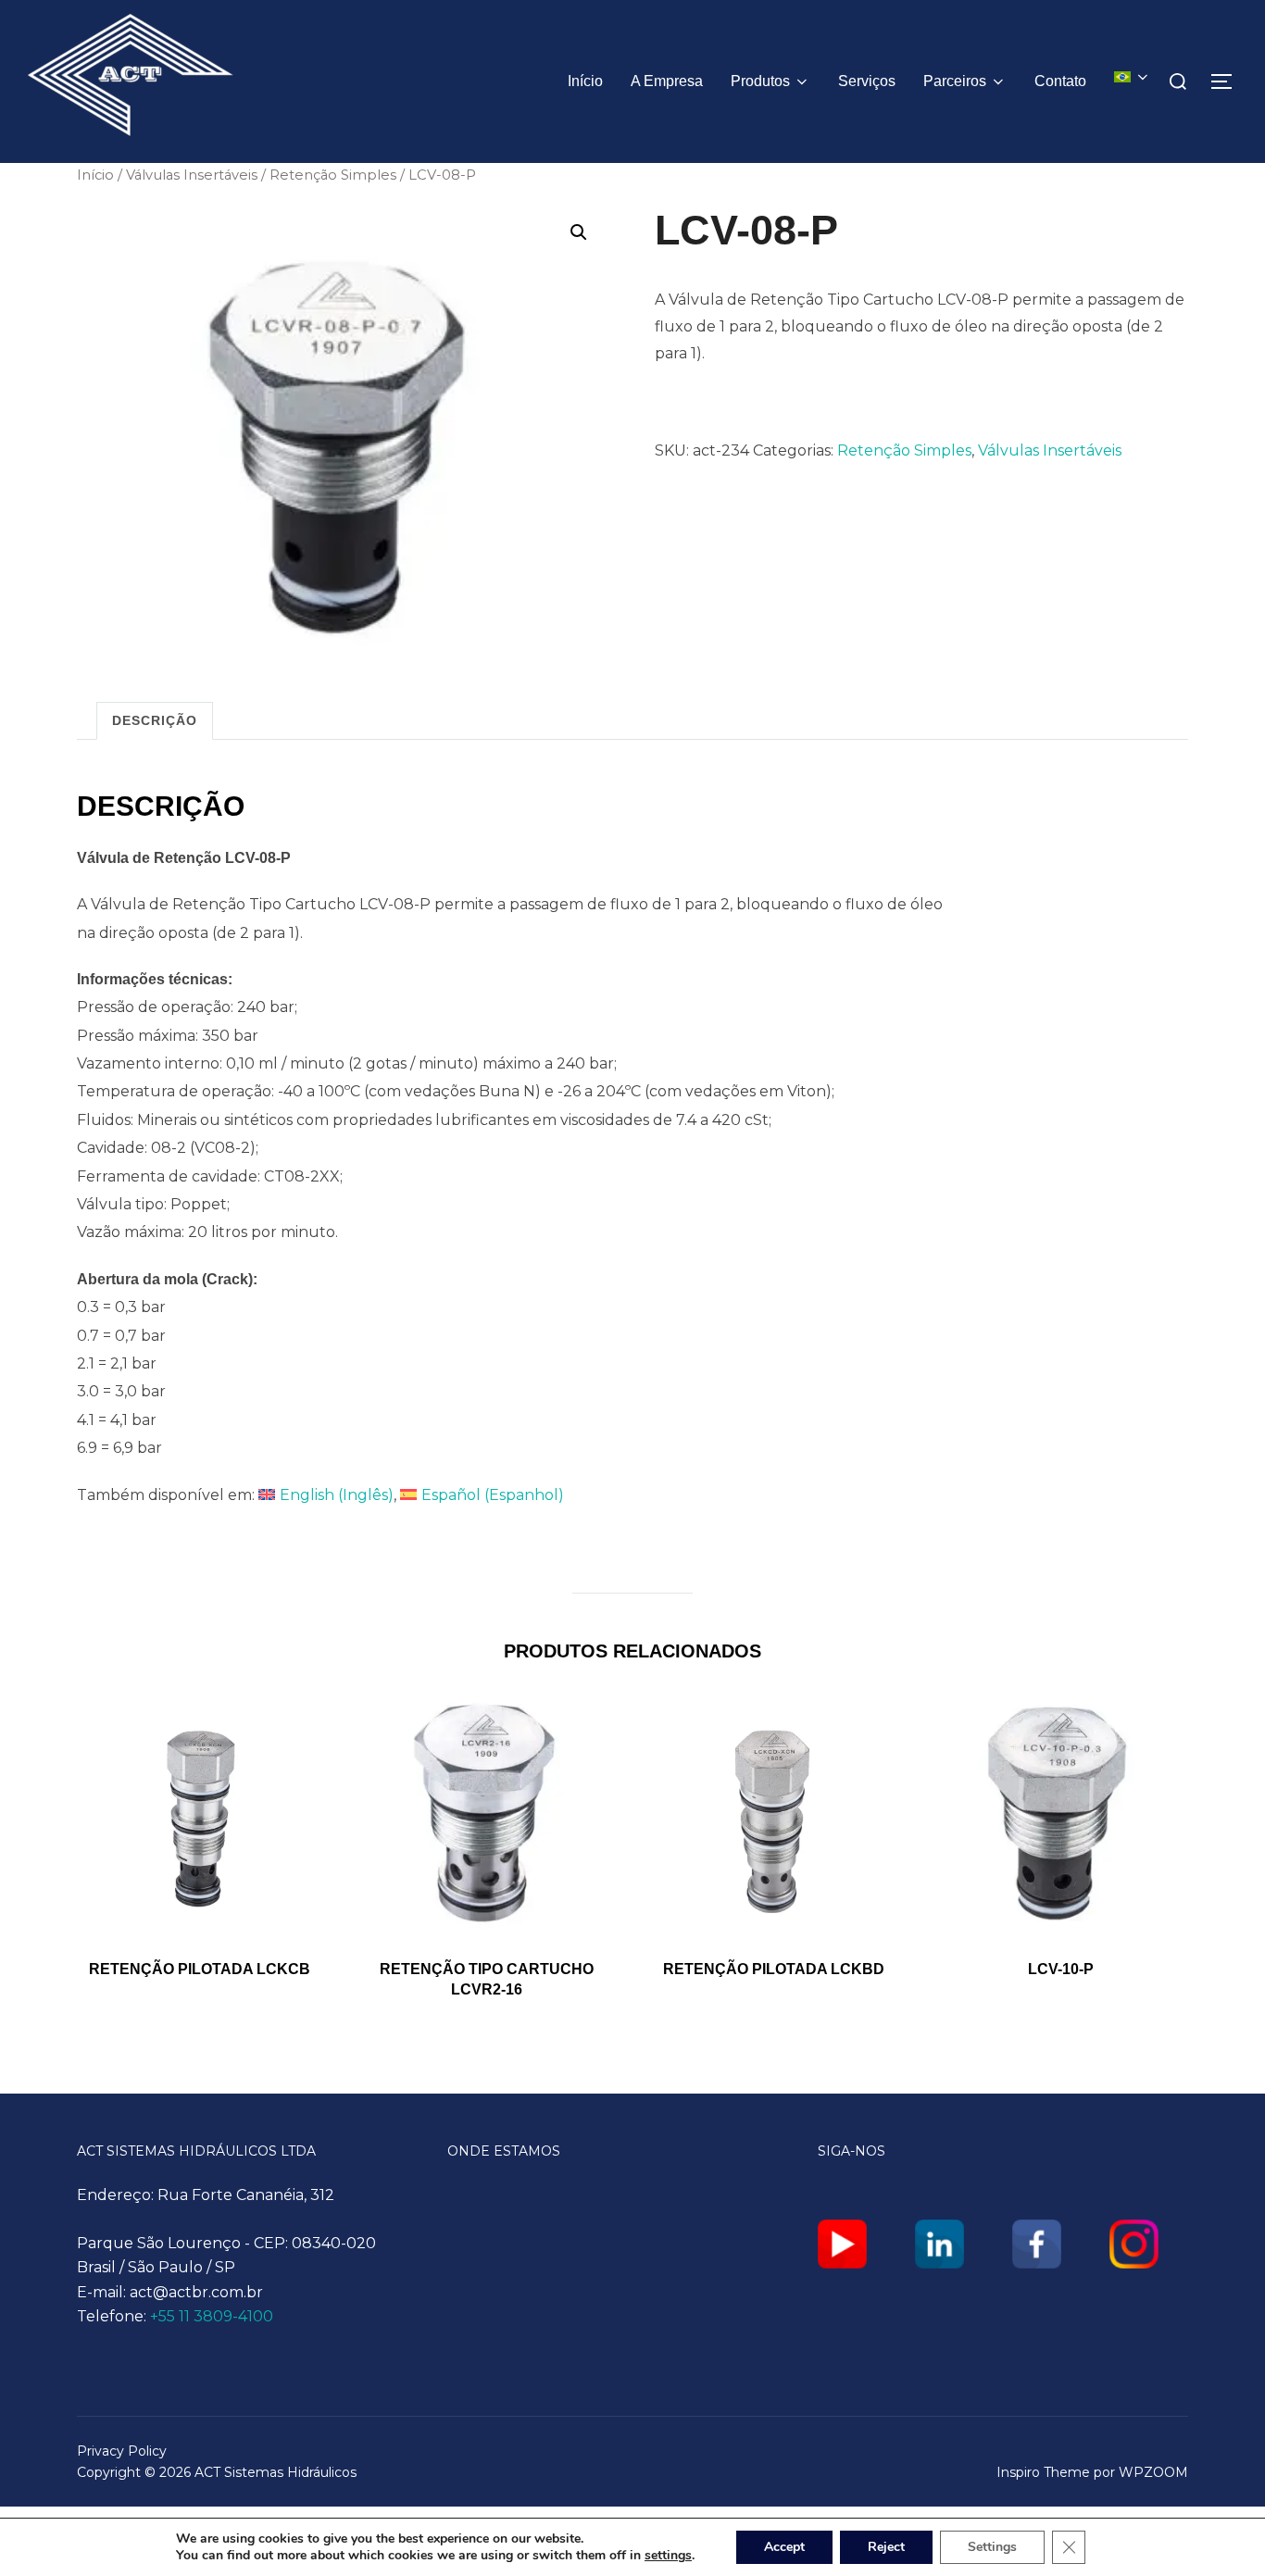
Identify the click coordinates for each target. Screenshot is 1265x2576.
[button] (579, 232)
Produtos (760, 81)
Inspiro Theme (1043, 2472)
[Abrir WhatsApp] (1219, 2529)
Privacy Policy (122, 2451)
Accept (784, 2547)
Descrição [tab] (155, 720)
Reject (886, 2547)
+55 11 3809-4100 (212, 2316)
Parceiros (955, 81)
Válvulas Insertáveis (192, 175)
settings (668, 2556)
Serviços (867, 81)
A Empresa (667, 81)
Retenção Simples (333, 175)
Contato (1060, 81)
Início (585, 81)
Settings (992, 2547)
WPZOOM (1153, 2472)
